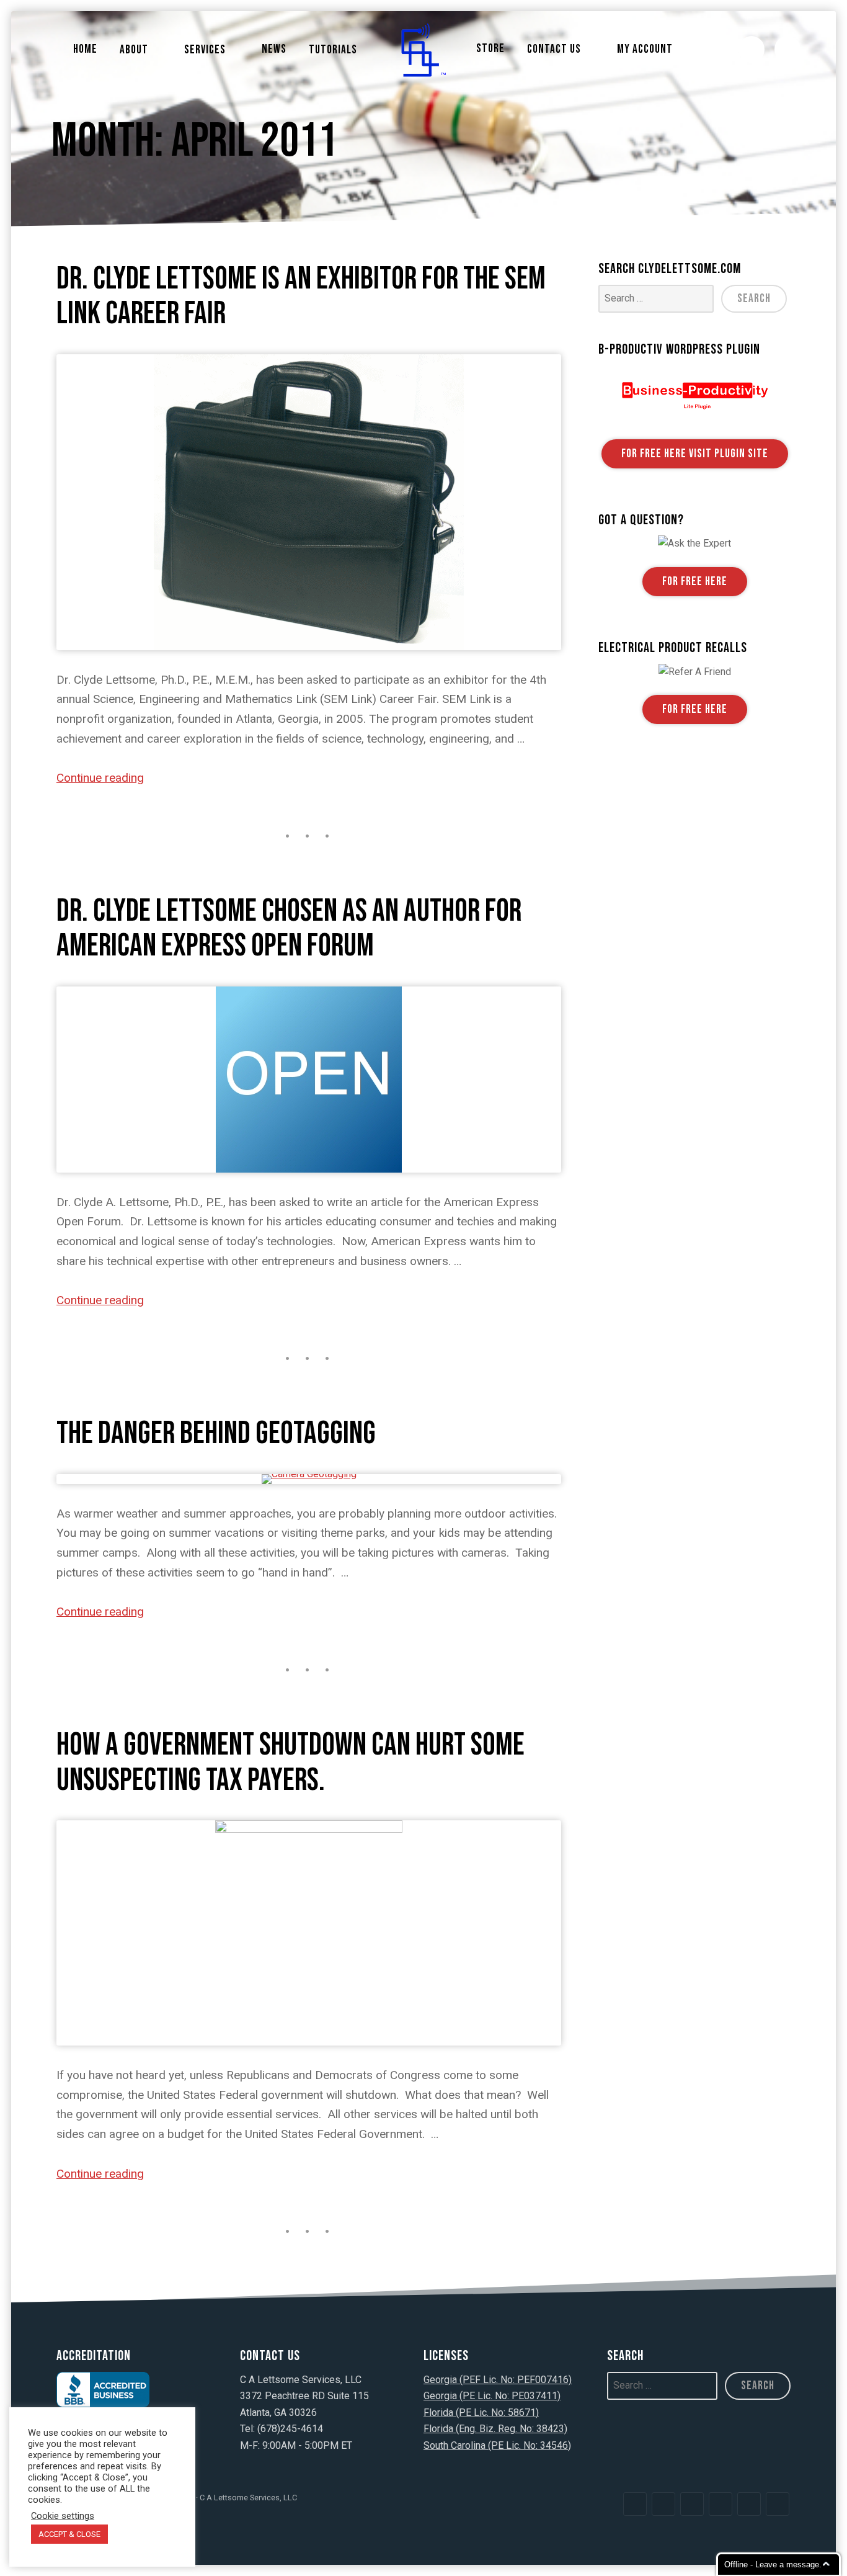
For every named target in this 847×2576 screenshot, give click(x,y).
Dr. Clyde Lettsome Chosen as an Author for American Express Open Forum (289, 928)
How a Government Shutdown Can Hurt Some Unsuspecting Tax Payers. (290, 1762)
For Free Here (695, 582)
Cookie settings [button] (63, 2516)
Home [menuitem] (85, 49)
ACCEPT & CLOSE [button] (69, 2534)
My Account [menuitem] (645, 49)
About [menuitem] (134, 50)
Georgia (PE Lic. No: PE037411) (492, 2396)
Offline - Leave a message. (773, 2565)
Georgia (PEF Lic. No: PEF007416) (498, 2380)
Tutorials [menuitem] (333, 50)
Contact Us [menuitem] (554, 49)
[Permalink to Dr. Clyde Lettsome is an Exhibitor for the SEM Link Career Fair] (309, 502)
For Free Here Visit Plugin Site (695, 454)
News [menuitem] (274, 49)
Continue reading (100, 778)
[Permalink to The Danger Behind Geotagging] (309, 1479)
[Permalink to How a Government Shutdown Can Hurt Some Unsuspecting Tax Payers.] (309, 1933)
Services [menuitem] (205, 50)
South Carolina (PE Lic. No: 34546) (497, 2445)
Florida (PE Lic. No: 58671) (481, 2413)
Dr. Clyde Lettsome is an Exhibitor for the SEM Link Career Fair (301, 296)
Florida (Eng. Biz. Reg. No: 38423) (495, 2429)
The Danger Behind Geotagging (216, 1433)
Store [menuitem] (490, 49)
